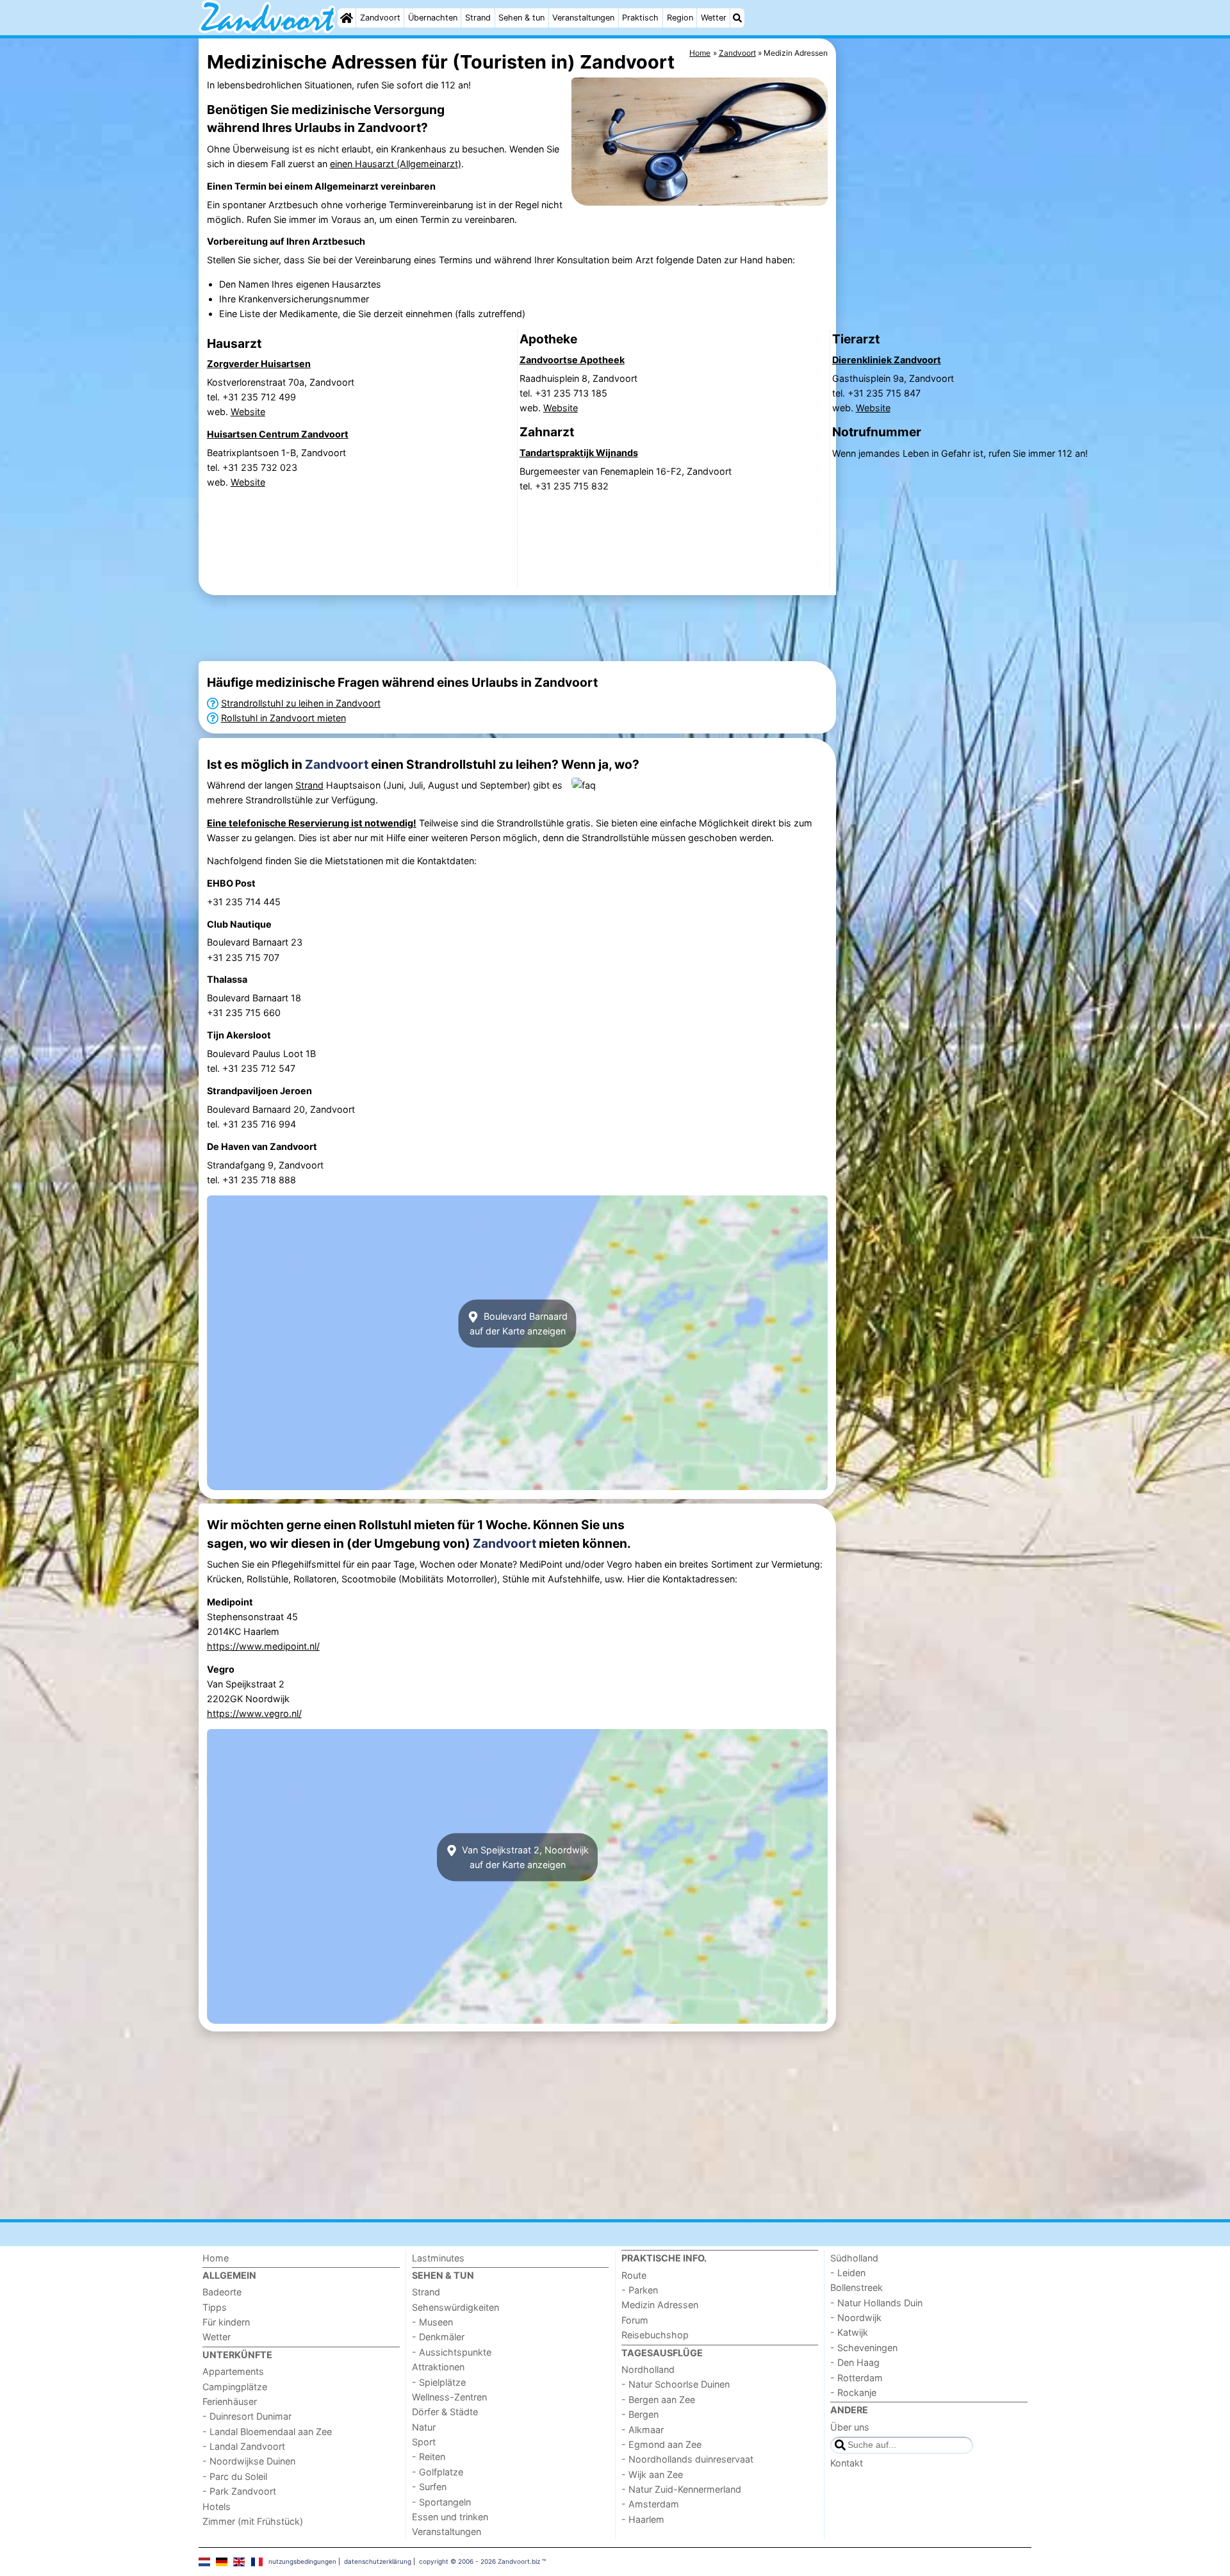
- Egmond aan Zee (661, 2444)
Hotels (217, 2506)
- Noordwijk (856, 2318)
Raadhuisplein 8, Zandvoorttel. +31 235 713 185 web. (578, 393)
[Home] (347, 18)
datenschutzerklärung (378, 2561)
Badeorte (222, 2292)
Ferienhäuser (230, 2401)
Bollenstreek (857, 2287)
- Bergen (640, 2414)
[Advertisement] (517, 628)
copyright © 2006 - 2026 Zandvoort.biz (480, 2561)
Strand (478, 18)
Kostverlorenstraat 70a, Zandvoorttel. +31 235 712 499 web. (281, 397)
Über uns (850, 2427)
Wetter (714, 18)
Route (634, 2275)
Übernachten (433, 18)
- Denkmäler (438, 2337)
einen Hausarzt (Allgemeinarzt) (396, 164)
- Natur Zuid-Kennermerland (681, 2489)
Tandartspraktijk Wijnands (579, 453)
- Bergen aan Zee (658, 2400)
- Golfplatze (438, 2472)
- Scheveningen (864, 2348)
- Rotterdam (857, 2378)
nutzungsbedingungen (302, 2561)
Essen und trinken (450, 2517)
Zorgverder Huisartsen (259, 364)
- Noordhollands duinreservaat (687, 2459)
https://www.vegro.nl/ (254, 1713)
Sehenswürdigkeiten (455, 2307)
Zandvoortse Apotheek (572, 360)
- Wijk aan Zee (652, 2474)
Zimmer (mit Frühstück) (253, 2521)
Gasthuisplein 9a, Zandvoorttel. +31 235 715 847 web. (893, 393)
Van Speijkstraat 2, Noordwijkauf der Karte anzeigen (524, 1857)
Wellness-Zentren (449, 2397)
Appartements (233, 2371)
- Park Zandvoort (239, 2491)
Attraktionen (438, 2367)
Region (680, 18)
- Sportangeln (441, 2502)
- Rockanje (853, 2392)
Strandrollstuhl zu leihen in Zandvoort (301, 703)
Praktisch (640, 18)
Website (248, 412)
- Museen (432, 2322)
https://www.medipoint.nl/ (263, 1646)
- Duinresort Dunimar (247, 2416)
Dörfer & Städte (445, 2412)
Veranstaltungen (583, 18)
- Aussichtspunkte (452, 2352)
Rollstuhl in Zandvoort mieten (283, 718)
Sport (424, 2442)
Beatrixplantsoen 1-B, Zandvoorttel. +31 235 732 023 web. (276, 467)
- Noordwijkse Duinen (249, 2461)
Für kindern (226, 2322)
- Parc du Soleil (235, 2476)
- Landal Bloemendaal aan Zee (267, 2432)
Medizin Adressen (660, 2305)
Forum (635, 2320)
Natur (424, 2427)
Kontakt (847, 2463)
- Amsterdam (650, 2504)
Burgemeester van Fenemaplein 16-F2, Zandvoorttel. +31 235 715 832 (626, 479)
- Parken (640, 2290)
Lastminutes (438, 2258)
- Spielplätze (439, 2382)
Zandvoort (380, 18)
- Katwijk (849, 2332)
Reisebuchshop (655, 2335)
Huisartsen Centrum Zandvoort (278, 434)
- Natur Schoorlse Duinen (676, 2384)
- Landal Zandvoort (244, 2446)
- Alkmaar (643, 2430)
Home (216, 2258)
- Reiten (429, 2457)
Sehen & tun (521, 18)
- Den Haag (855, 2362)
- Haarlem (643, 2519)
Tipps (215, 2307)
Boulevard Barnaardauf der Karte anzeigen (519, 1324)
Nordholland (648, 2369)
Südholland (854, 2258)
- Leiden (848, 2273)
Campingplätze (235, 2387)
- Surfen (429, 2487)
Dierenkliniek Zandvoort (887, 360)
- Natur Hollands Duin (876, 2303)
